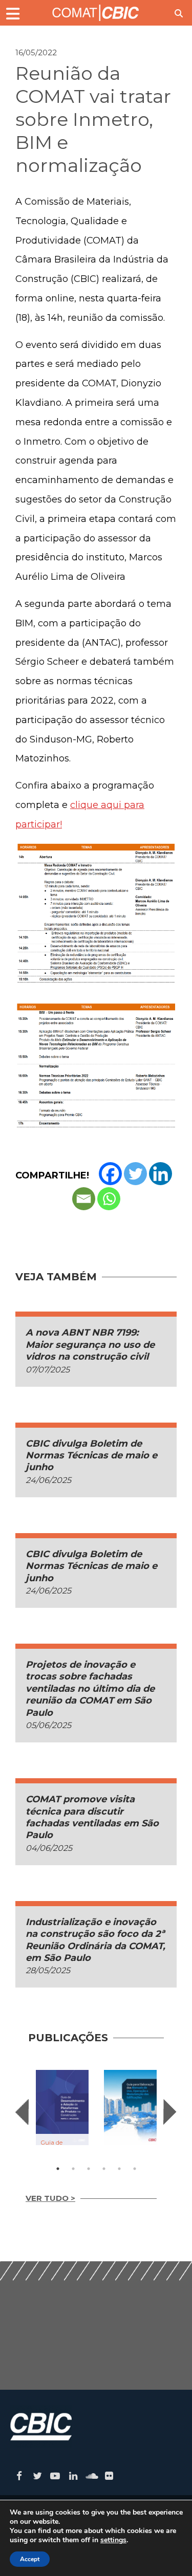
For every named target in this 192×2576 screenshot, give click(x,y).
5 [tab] (119, 2169)
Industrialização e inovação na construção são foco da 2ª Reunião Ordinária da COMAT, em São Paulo (95, 1940)
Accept (30, 2559)
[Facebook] (110, 1174)
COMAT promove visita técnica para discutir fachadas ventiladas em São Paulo (92, 1817)
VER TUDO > (50, 2198)
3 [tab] (89, 2169)
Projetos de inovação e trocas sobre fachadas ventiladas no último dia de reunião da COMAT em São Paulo (90, 1689)
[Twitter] (135, 1174)
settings (113, 2540)
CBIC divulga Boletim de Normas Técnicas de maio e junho (91, 1456)
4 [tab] (104, 2169)
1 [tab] (58, 2169)
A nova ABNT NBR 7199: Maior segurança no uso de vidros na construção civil (90, 1345)
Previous (22, 2112)
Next (170, 2112)
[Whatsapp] (109, 1199)
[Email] (84, 1199)
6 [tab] (135, 2169)
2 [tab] (73, 2169)
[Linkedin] (161, 1174)
